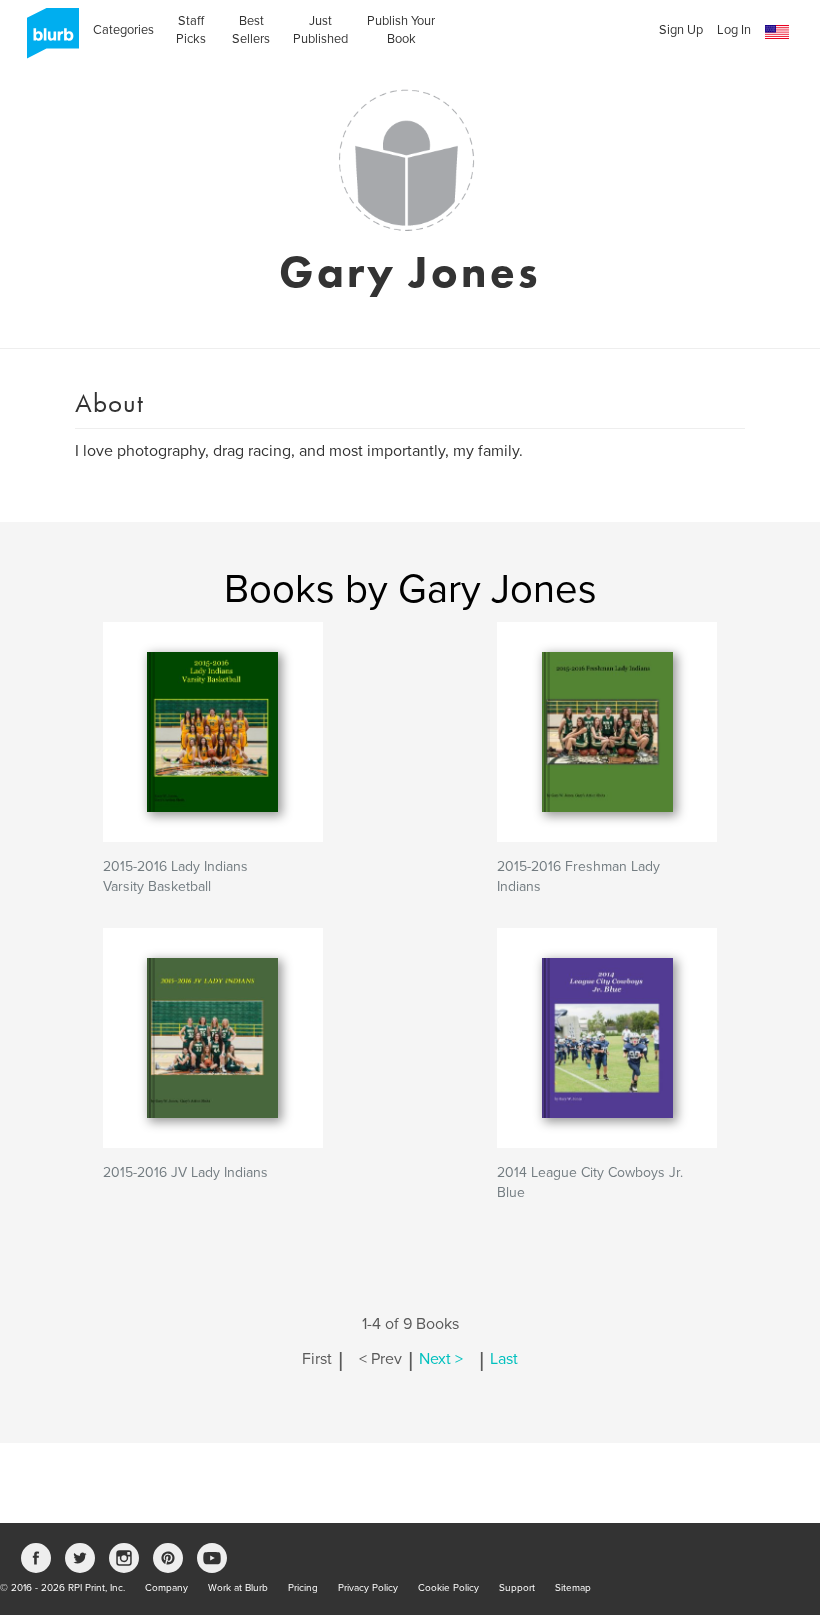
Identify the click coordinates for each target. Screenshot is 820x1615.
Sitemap (573, 1588)
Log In (734, 30)
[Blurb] (47, 40)
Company (166, 1588)
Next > (441, 1359)
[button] (777, 32)
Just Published (320, 30)
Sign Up (681, 30)
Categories (123, 30)
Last (504, 1359)
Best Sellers (251, 30)
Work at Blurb (238, 1588)
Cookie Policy (448, 1588)
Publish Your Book (401, 30)
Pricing (303, 1588)
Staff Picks (191, 30)
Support (517, 1588)
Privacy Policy (368, 1588)
